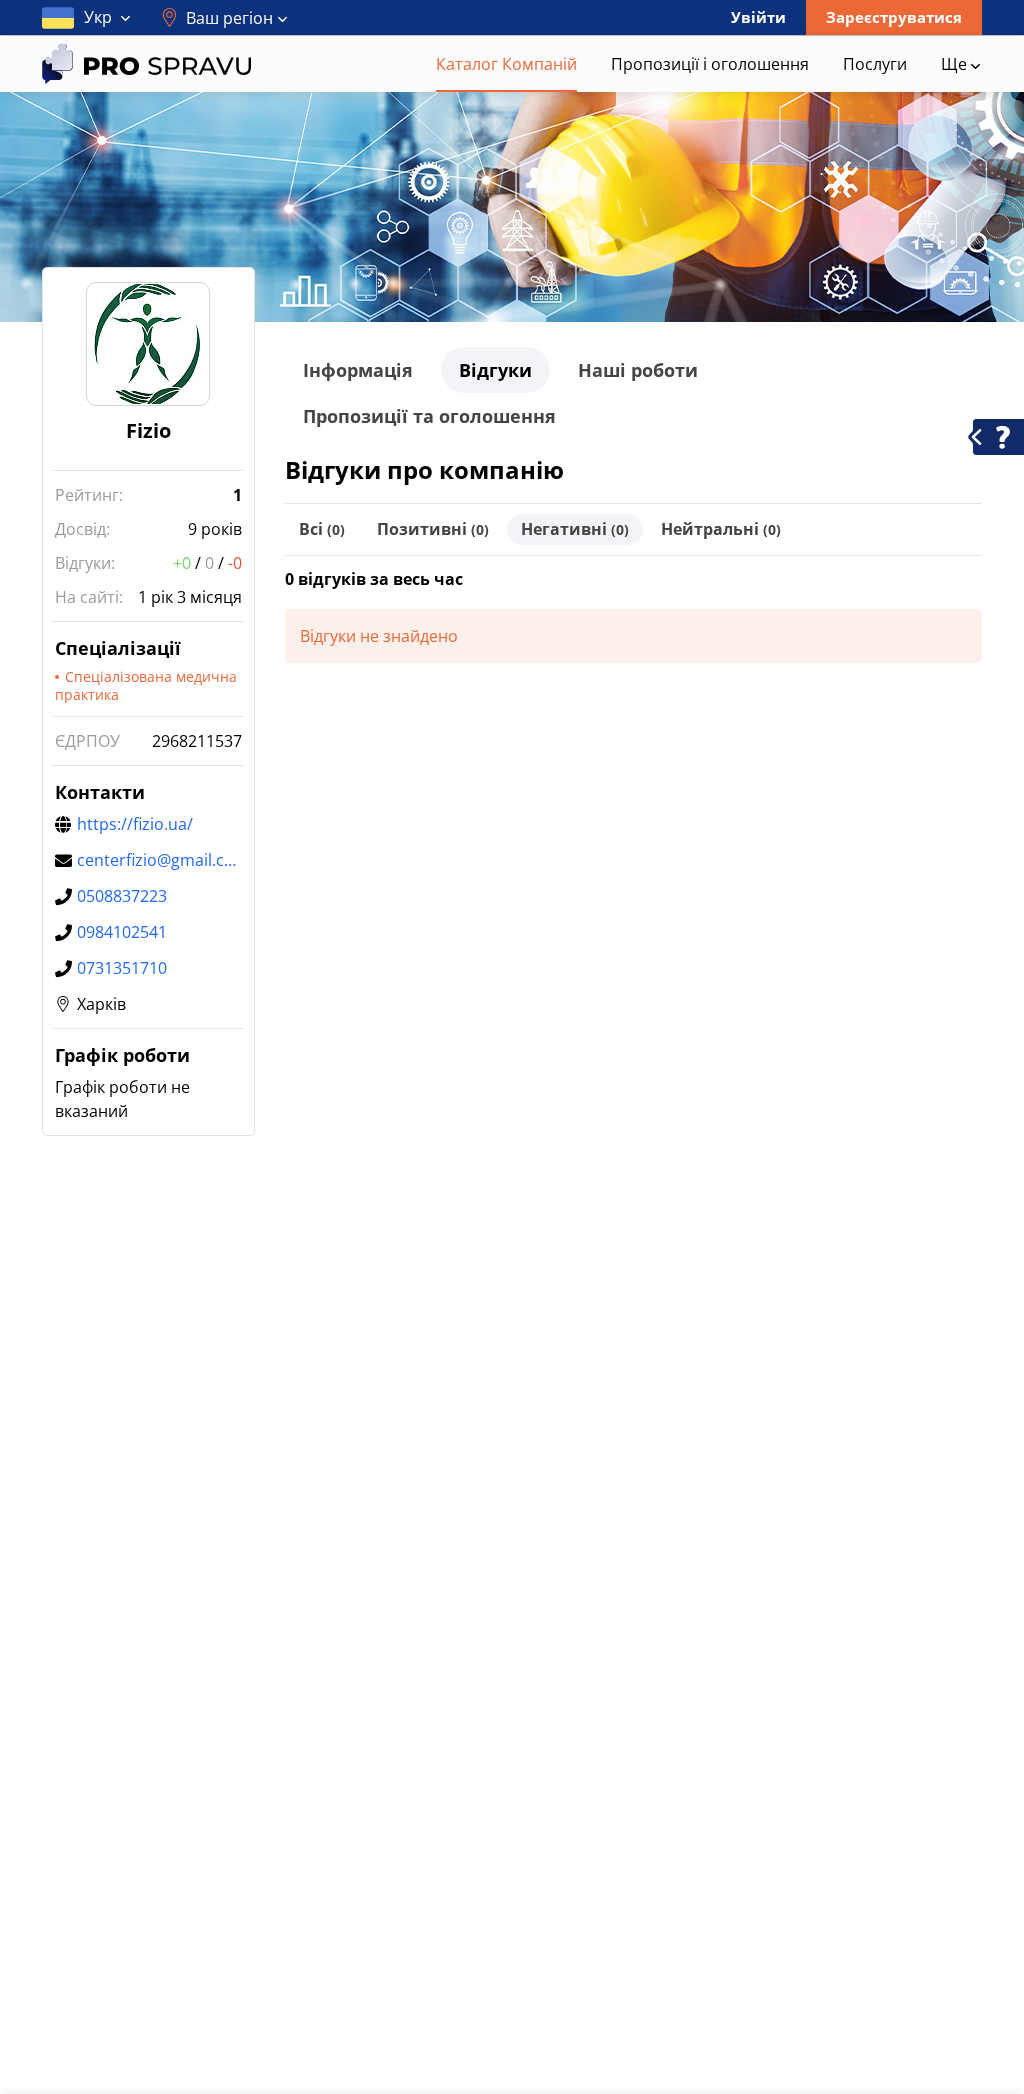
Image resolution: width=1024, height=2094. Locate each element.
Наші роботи (638, 370)
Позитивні (433, 529)
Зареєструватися (894, 17)
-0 (235, 563)
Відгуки (495, 370)
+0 (182, 563)
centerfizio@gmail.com (159, 860)
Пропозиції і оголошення (710, 64)
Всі (322, 529)
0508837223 (122, 896)
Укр (98, 17)
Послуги (875, 64)
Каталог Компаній (506, 64)
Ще (956, 64)
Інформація (358, 370)
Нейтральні (721, 529)
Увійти (758, 17)
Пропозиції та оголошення (429, 416)
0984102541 (122, 932)
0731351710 (122, 968)
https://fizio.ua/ (135, 824)
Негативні (575, 529)
